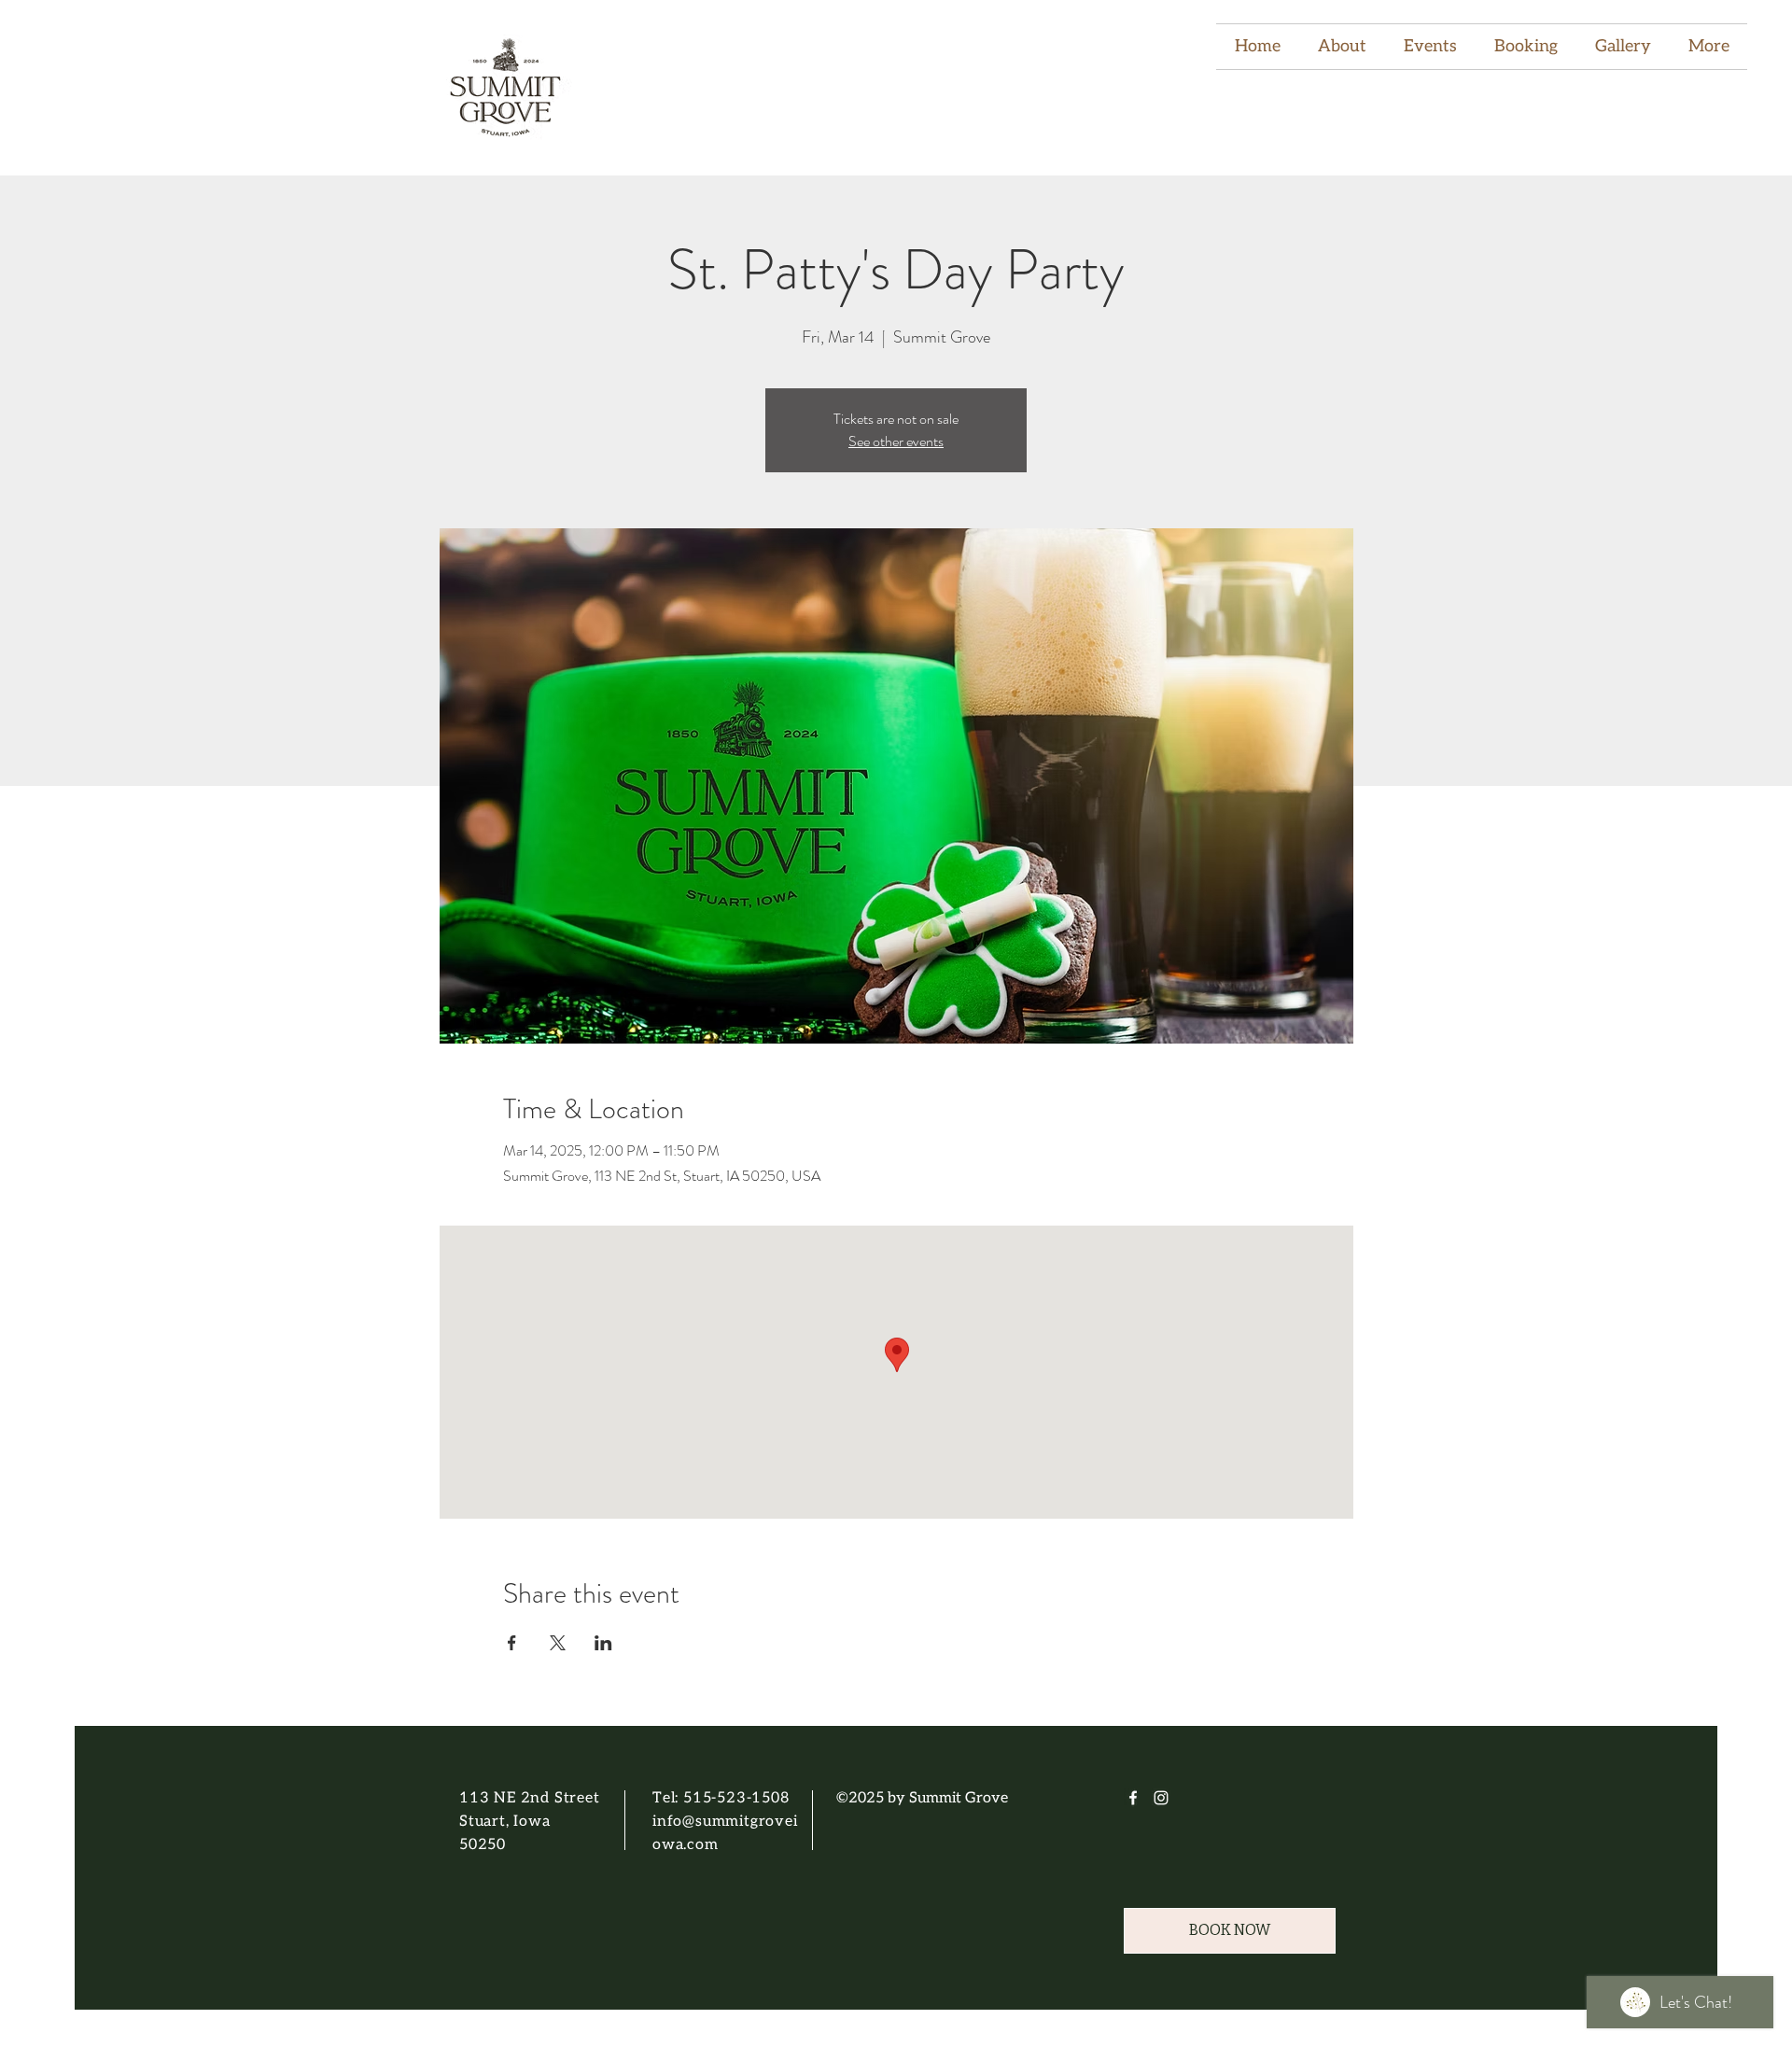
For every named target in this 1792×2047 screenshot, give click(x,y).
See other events (896, 441)
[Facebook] (1133, 1798)
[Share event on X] (558, 1643)
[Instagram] (1161, 1798)
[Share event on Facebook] (512, 1643)
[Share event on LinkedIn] (603, 1643)
